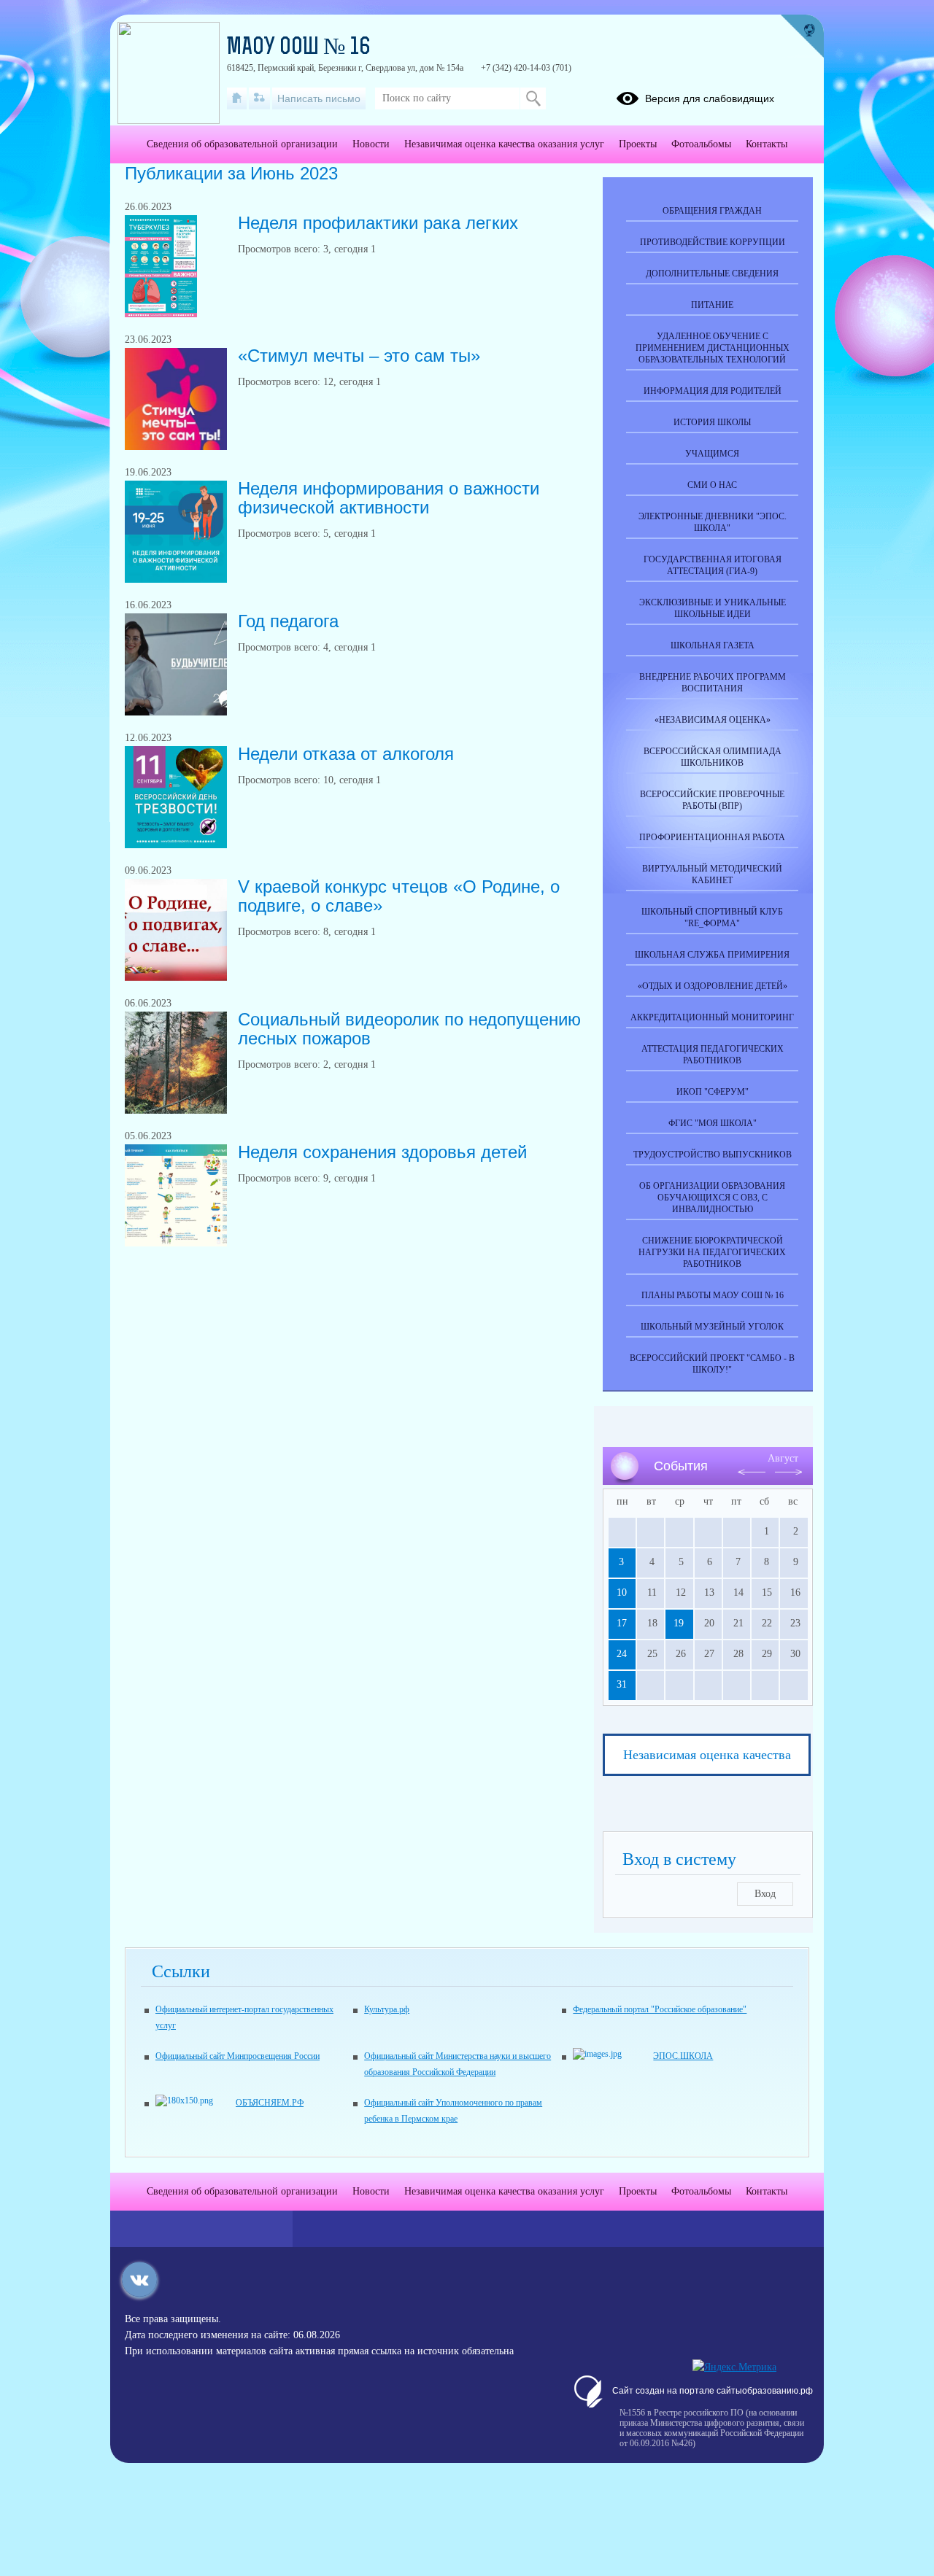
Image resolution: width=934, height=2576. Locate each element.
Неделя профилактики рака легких (378, 223)
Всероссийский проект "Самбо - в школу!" (712, 1364)
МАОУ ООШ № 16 (299, 48)
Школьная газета (713, 645)
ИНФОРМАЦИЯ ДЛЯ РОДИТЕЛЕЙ (713, 391)
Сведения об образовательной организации (242, 144)
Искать (533, 98)
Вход (765, 1894)
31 (622, 1684)
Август (783, 1458)
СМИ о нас (712, 485)
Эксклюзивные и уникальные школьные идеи (713, 608)
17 (622, 1623)
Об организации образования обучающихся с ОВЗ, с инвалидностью (712, 1198)
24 (622, 1654)
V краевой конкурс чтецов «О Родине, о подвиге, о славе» (399, 896)
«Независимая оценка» (713, 720)
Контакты (767, 144)
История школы (712, 422)
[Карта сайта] (259, 98)
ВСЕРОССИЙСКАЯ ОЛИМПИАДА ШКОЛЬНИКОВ (713, 757)
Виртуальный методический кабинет (712, 874)
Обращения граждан (712, 211)
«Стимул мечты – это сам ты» (359, 356)
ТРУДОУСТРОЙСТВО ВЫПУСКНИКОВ (713, 1155)
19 (679, 1623)
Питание (712, 305)
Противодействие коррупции (713, 242)
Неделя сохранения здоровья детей (382, 1152)
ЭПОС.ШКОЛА (683, 2056)
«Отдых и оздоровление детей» (713, 986)
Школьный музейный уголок (712, 1327)
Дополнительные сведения (712, 273)
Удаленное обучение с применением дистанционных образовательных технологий (713, 348)
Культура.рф (387, 2009)
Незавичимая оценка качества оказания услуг (504, 144)
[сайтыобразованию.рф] (802, 36)
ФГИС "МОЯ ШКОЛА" (713, 1123)
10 (622, 1592)
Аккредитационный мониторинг (712, 1017)
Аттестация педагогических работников (713, 1055)
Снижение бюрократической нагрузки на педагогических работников (712, 1252)
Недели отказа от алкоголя (346, 754)
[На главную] (237, 98)
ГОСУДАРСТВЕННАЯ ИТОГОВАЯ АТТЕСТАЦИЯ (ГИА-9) (713, 565)
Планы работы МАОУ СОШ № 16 (713, 1295)
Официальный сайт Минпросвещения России (238, 2056)
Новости (371, 144)
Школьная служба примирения (712, 955)
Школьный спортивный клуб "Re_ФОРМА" (712, 917)
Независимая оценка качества (707, 1755)
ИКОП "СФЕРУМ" (713, 1092)
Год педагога (288, 621)
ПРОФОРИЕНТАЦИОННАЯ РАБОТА (712, 837)
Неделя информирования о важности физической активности (389, 498)
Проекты (638, 144)
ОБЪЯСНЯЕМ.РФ (270, 2103)
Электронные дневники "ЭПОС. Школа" (713, 522)
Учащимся (712, 454)
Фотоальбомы (701, 144)
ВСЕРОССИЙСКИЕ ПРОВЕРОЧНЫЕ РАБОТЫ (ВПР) (712, 800)
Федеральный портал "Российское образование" (660, 2009)
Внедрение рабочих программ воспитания (713, 683)
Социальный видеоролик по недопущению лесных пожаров (409, 1029)
